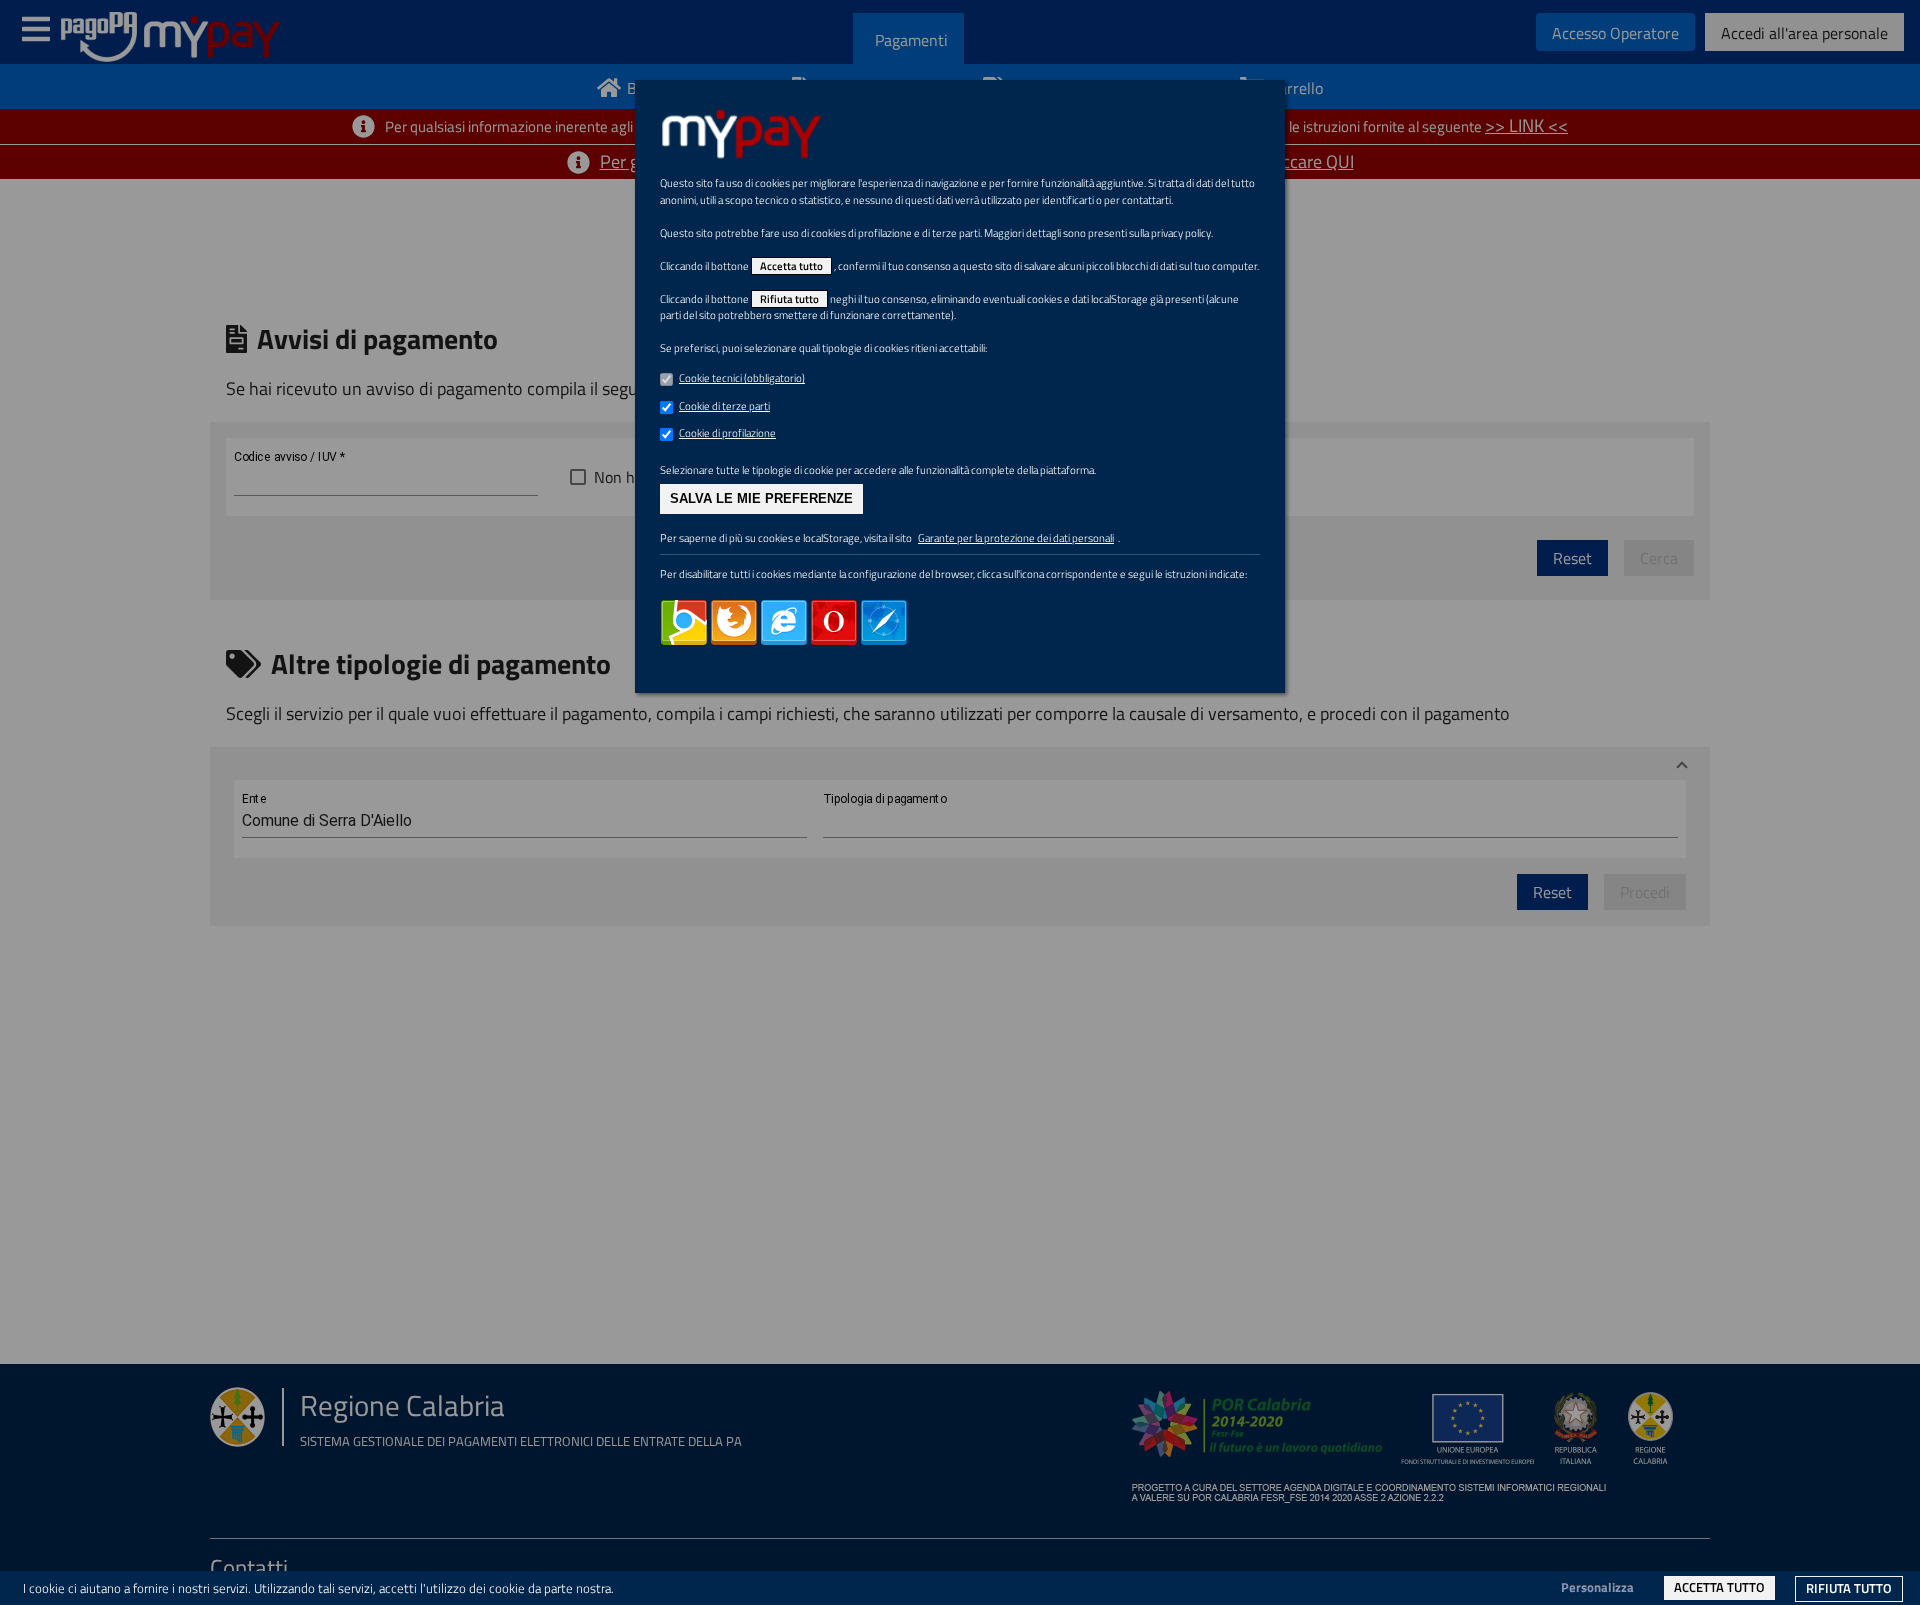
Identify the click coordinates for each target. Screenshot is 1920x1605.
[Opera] (834, 623)
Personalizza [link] (1597, 1587)
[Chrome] (684, 623)
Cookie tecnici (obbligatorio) (742, 378)
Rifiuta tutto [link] (1849, 1588)
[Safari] (884, 623)
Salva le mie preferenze (761, 498)
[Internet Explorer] (784, 623)
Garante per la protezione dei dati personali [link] (1016, 538)
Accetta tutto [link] (1719, 1587)
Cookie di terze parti (724, 406)
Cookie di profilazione (727, 433)
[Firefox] (734, 623)
